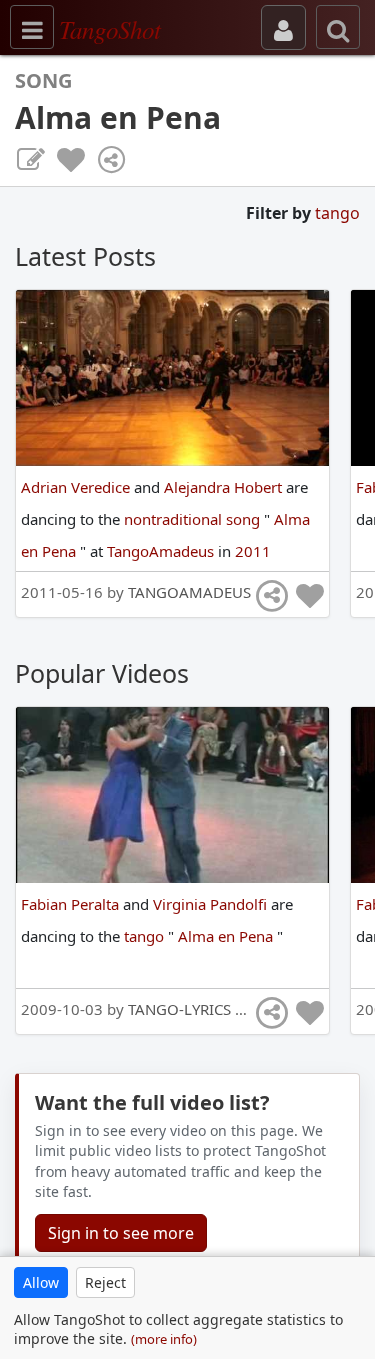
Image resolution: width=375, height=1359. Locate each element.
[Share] (111, 160)
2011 (253, 551)
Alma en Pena (227, 936)
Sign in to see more (121, 1233)
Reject (105, 1282)
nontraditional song (194, 519)
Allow (41, 1282)
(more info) (164, 1339)
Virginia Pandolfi (212, 904)
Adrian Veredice (77, 487)
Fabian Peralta (72, 904)
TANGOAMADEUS (189, 592)
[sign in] (283, 27)
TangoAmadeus (162, 551)
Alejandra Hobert (225, 487)
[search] (338, 27)
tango (337, 213)
